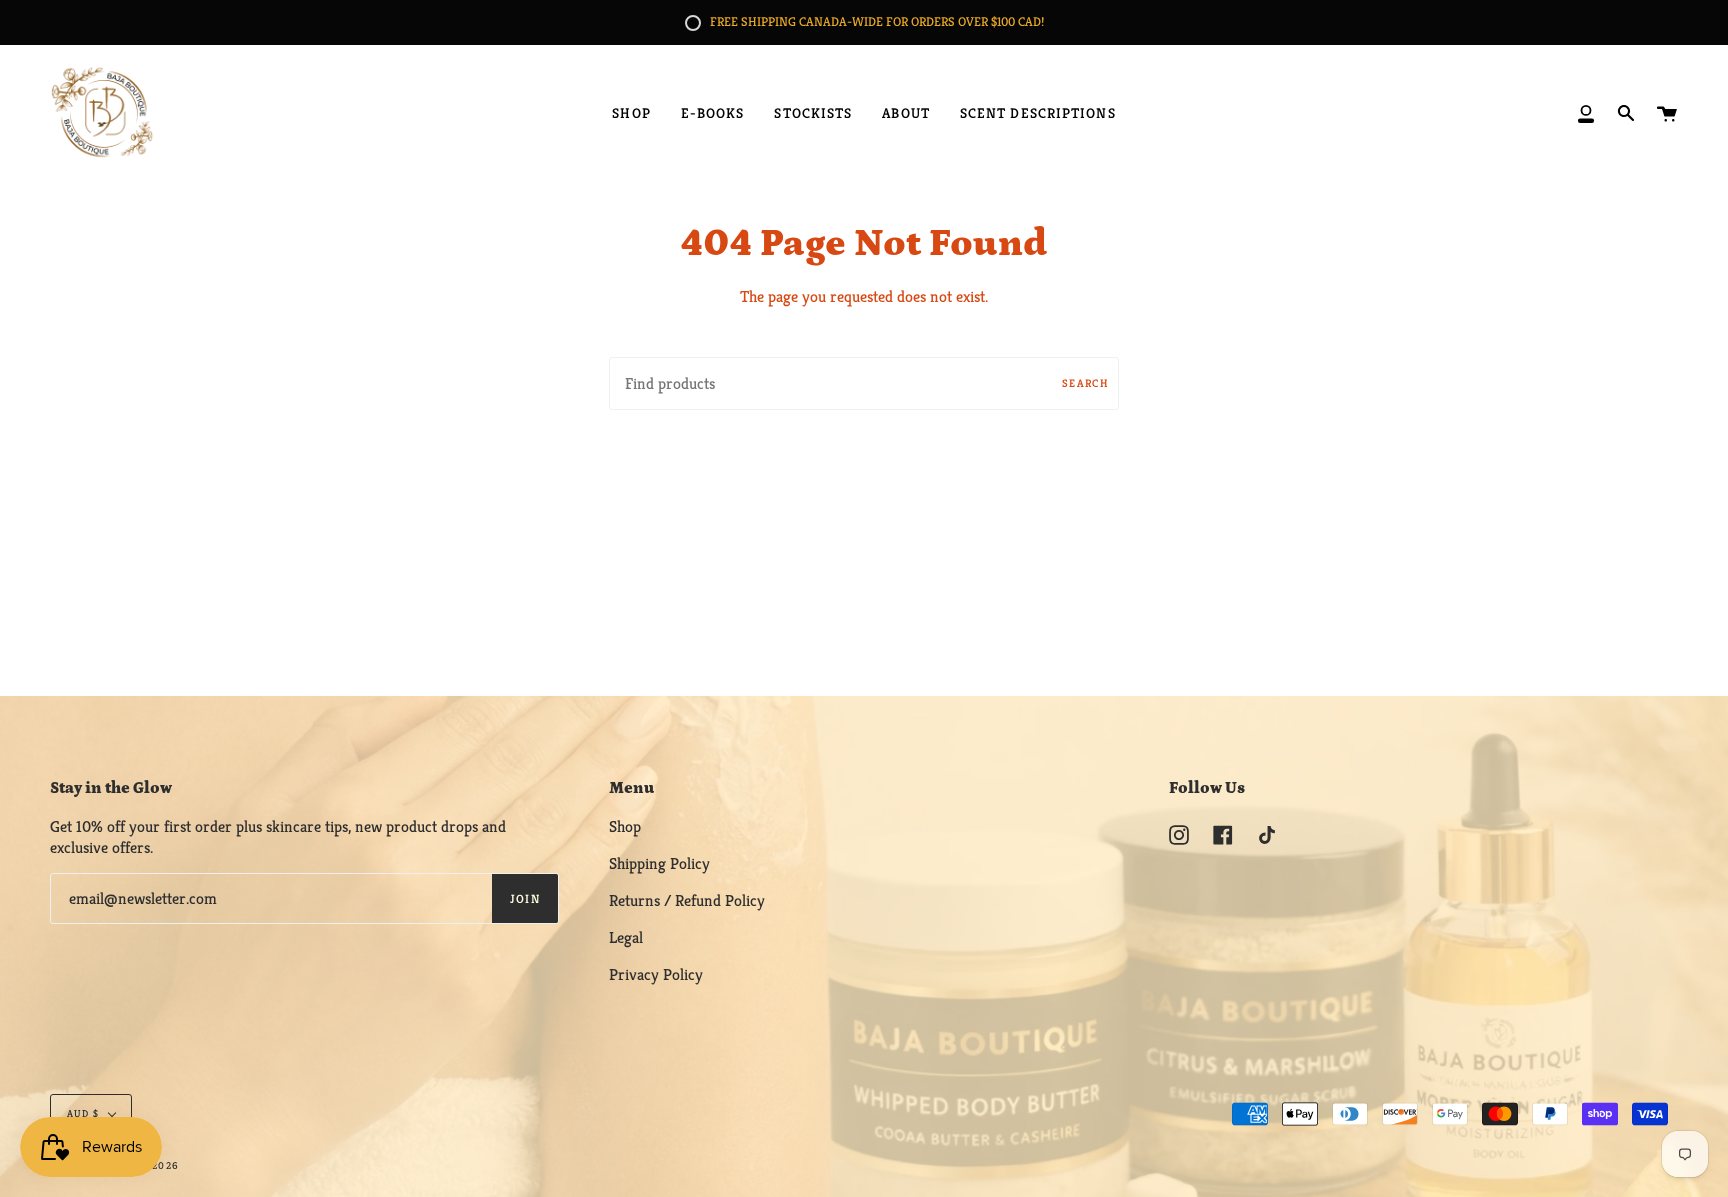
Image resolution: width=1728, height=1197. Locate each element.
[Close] (1140, 436)
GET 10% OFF (864, 705)
